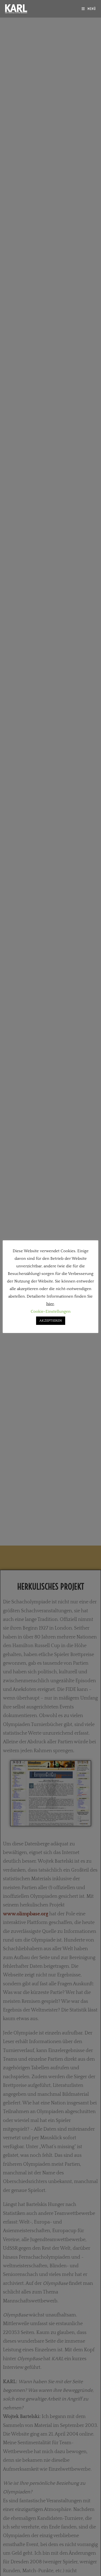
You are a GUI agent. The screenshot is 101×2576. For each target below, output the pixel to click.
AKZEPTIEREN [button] (51, 1321)
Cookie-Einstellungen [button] (51, 1311)
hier (50, 1304)
